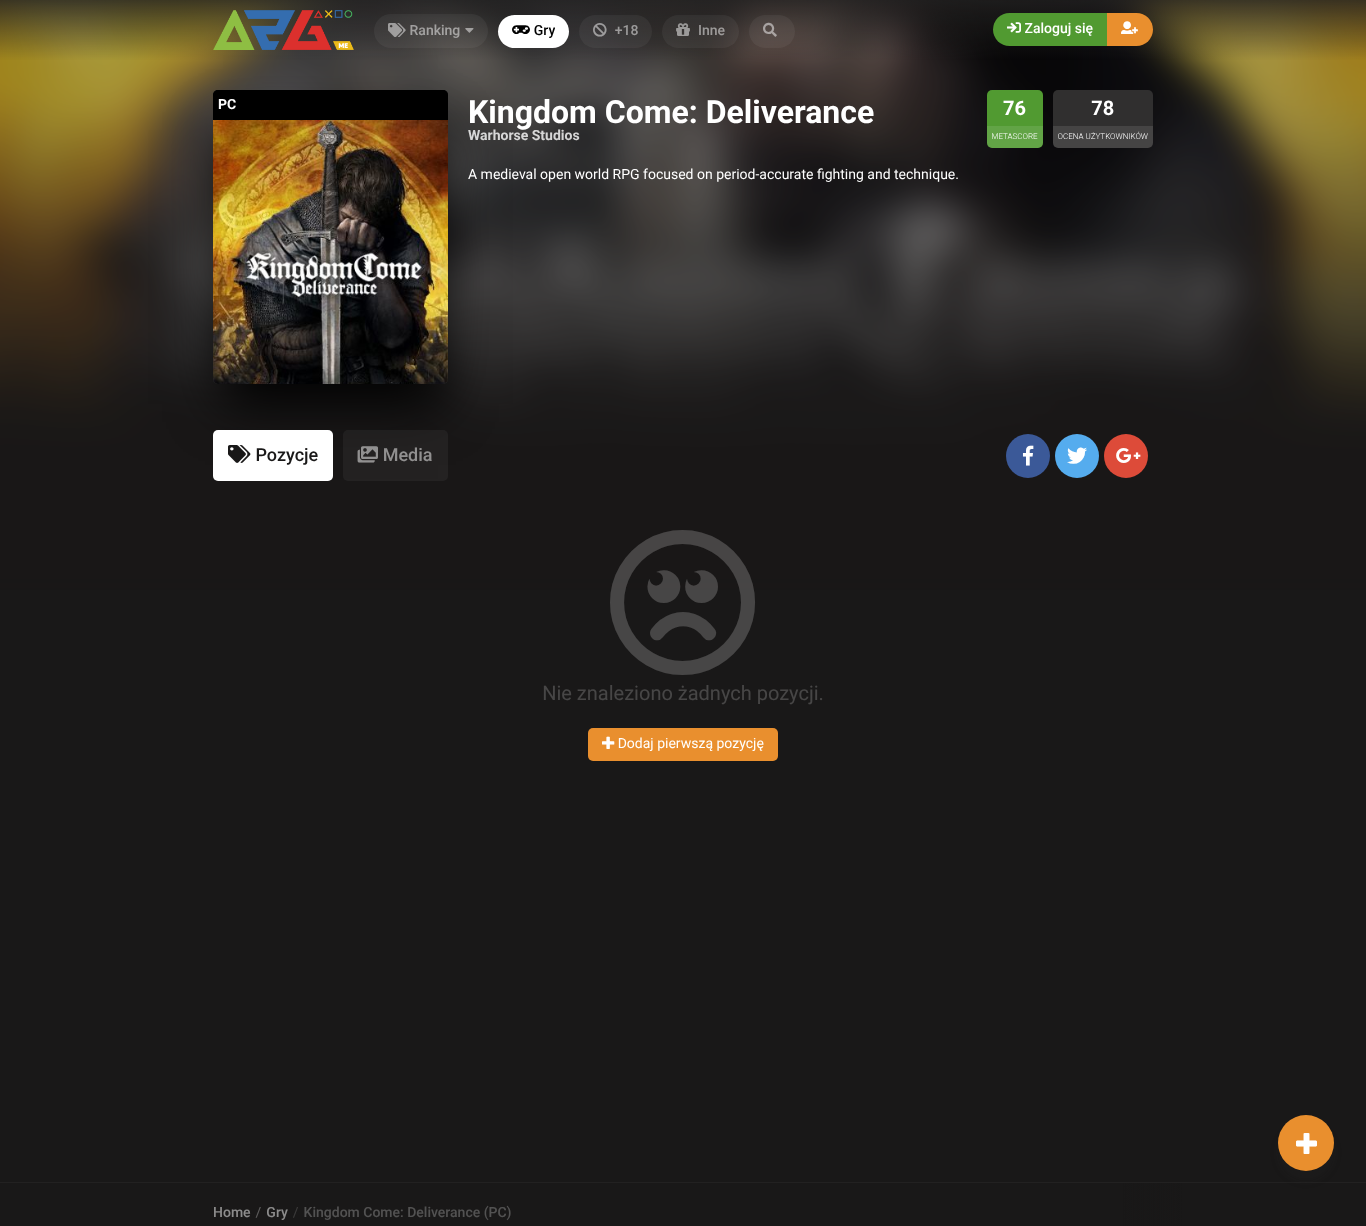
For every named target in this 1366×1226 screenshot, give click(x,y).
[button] (772, 31)
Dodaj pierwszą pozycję (689, 744)
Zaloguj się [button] (1057, 29)
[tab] (273, 455)
